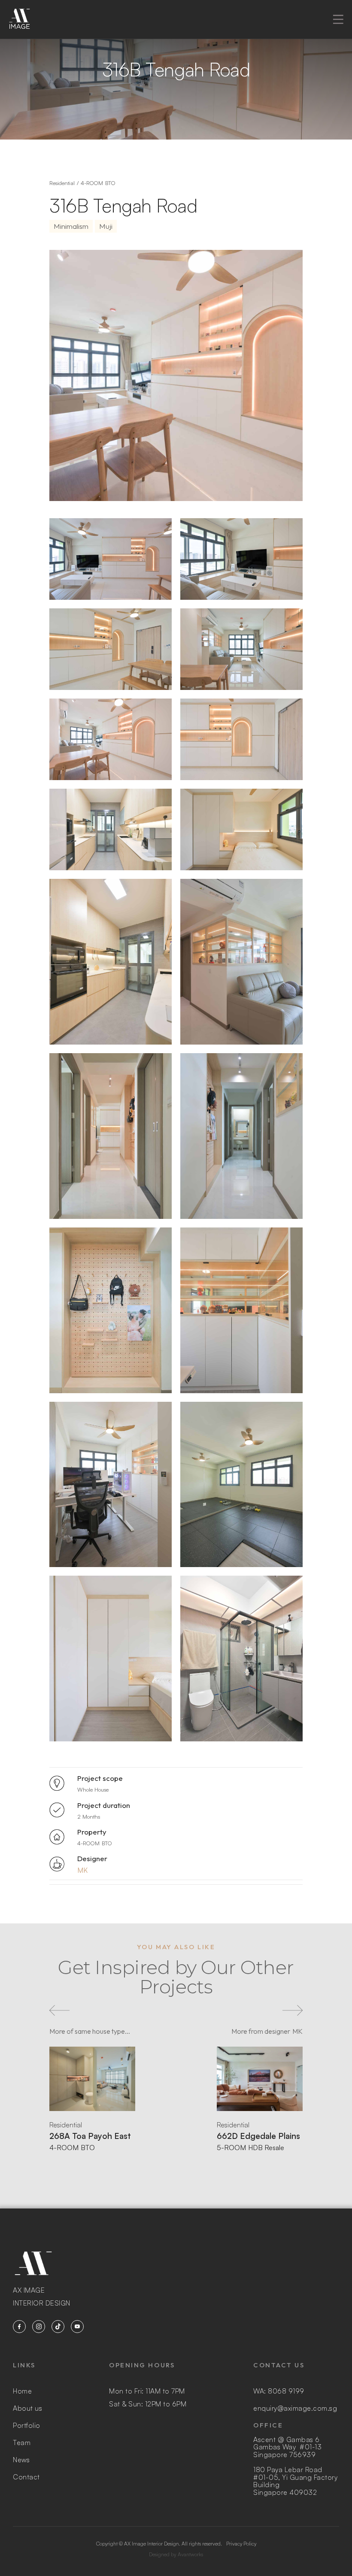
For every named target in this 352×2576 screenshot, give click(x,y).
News (21, 2460)
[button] (338, 19)
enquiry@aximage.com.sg (295, 2408)
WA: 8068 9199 (279, 2391)
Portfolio (27, 2425)
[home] (19, 19)
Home (22, 2391)
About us (27, 2408)
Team (22, 2442)
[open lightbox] (111, 559)
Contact (26, 2477)
